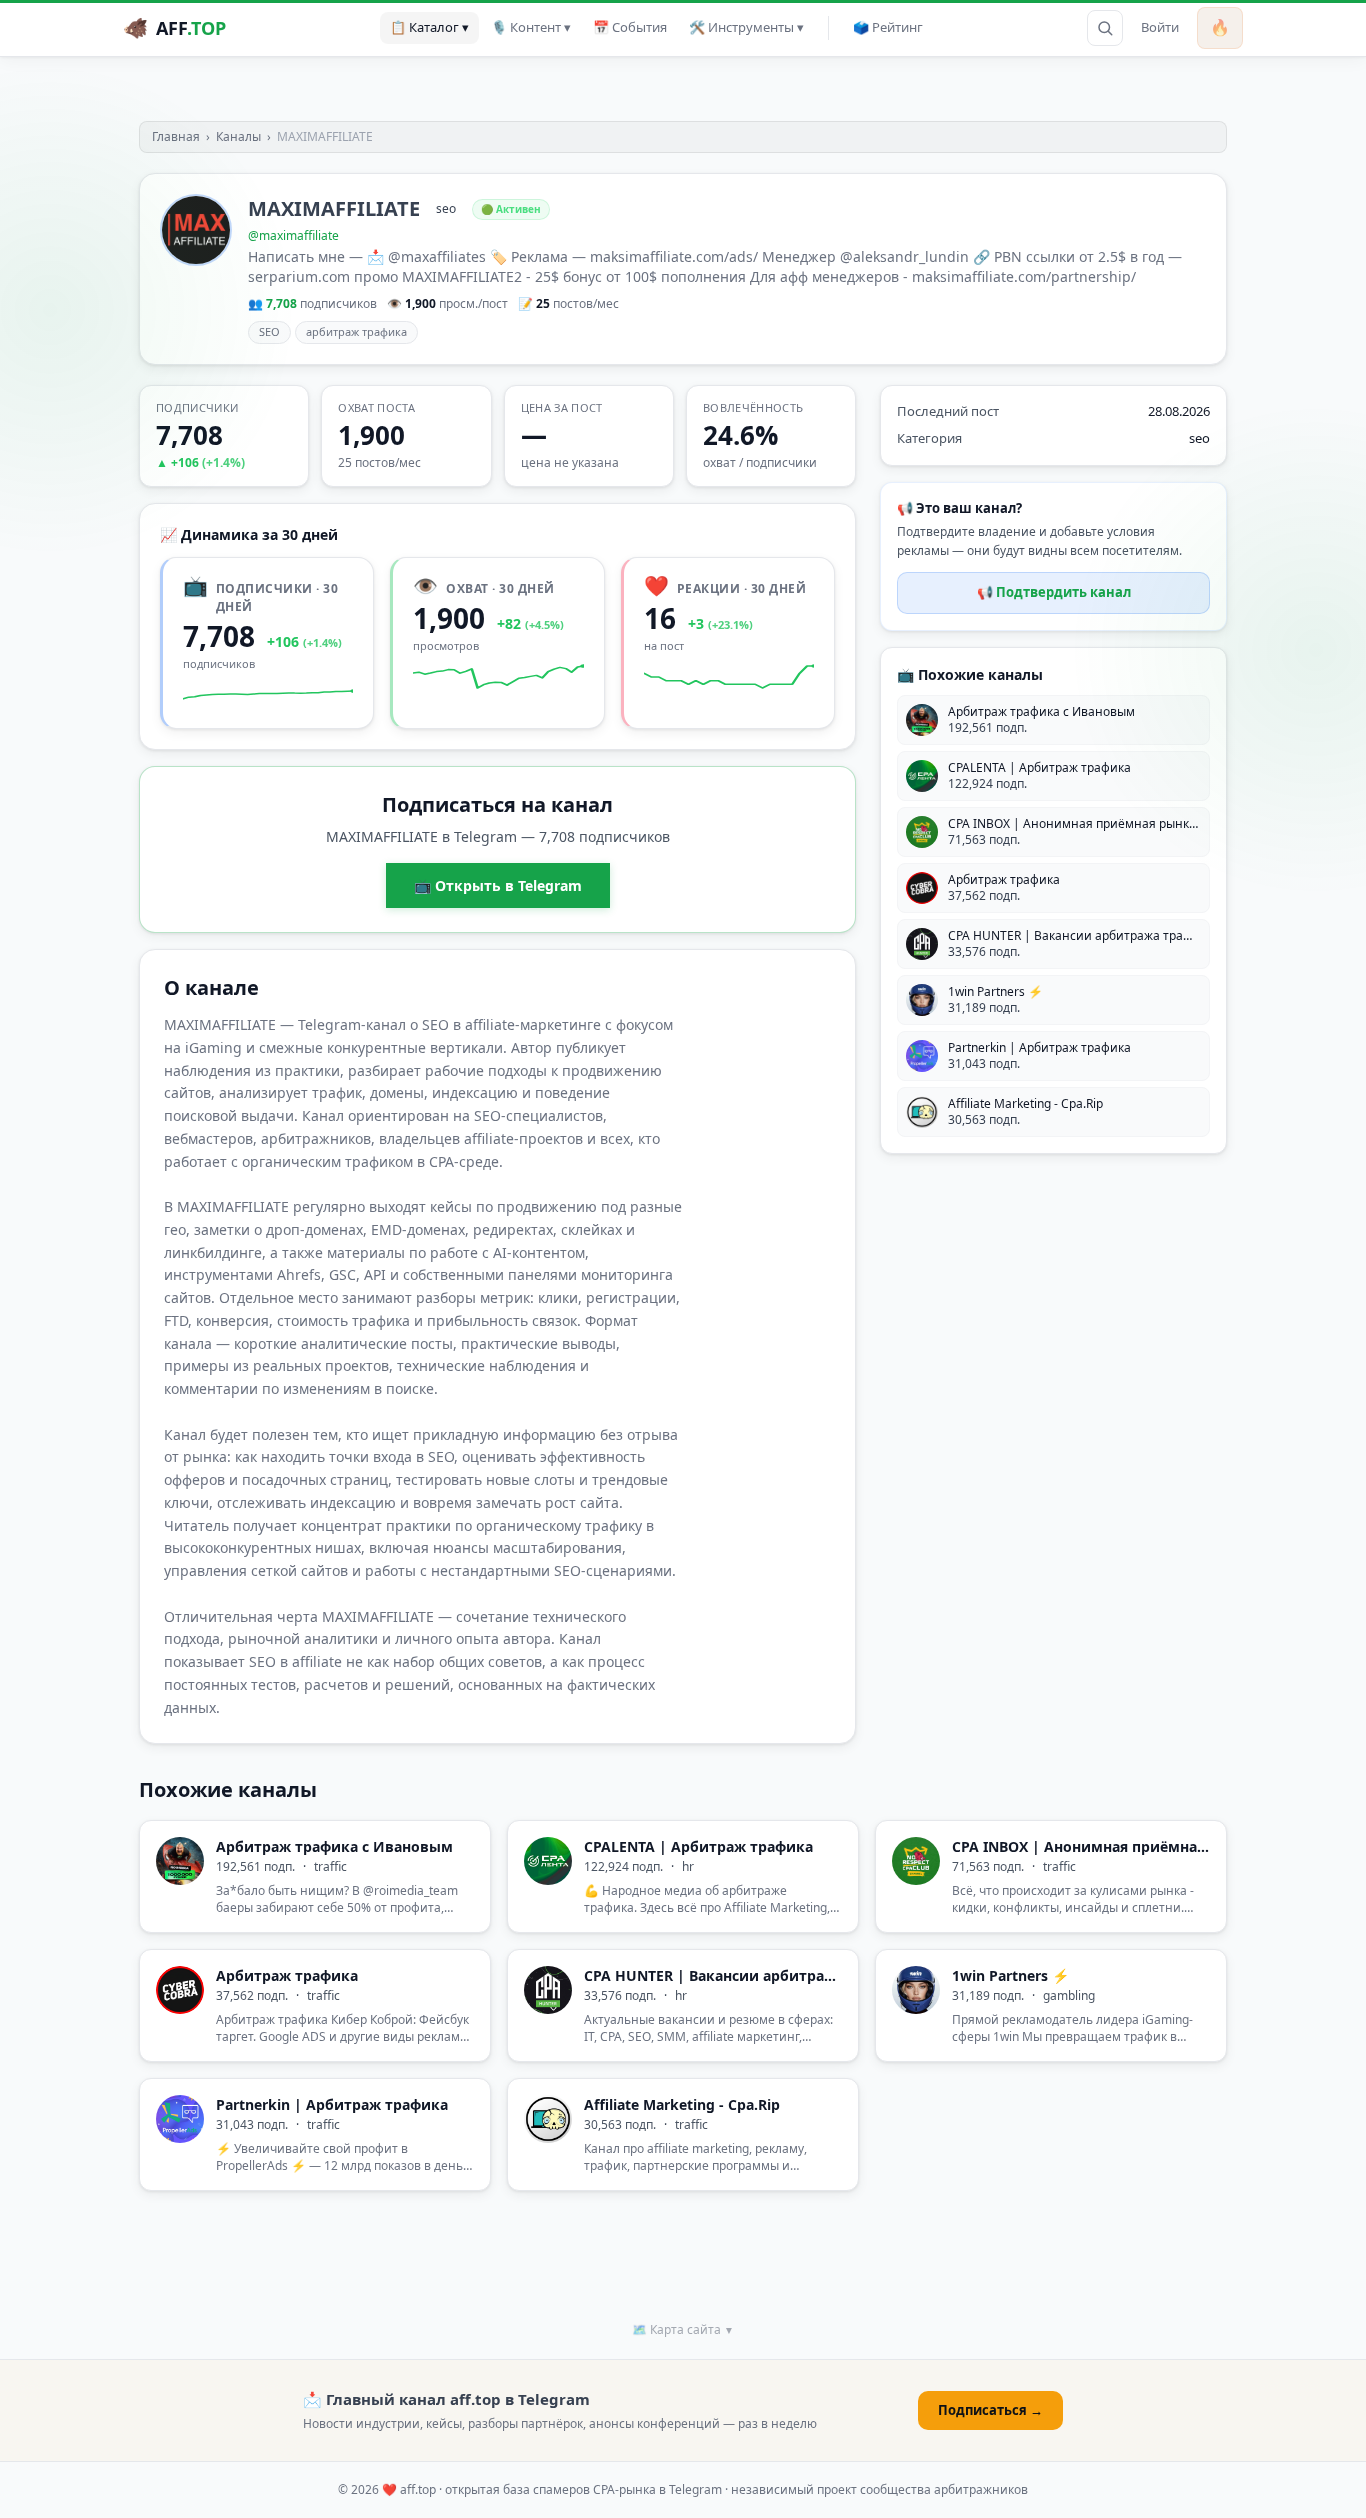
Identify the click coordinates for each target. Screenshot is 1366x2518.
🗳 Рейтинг (888, 27)
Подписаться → (990, 2410)
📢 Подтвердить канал (1054, 592)
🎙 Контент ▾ (531, 27)
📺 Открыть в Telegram (498, 885)
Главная (176, 136)
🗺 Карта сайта (683, 2329)
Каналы (238, 136)
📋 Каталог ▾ (429, 27)
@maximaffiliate (293, 235)
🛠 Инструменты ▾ (746, 27)
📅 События (630, 27)
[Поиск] (1105, 28)
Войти (1160, 27)
